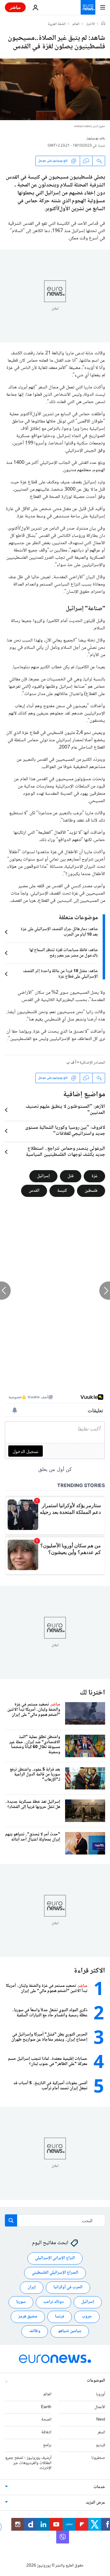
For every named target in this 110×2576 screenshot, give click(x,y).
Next (101, 2420)
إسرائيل (43, 1176)
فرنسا (60, 2317)
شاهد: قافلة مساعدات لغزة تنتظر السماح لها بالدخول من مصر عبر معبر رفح (64, 953)
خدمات (99, 2487)
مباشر (15, 7)
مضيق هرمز (28, 2317)
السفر (101, 2433)
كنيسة (62, 1191)
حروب (87, 2317)
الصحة (46, 2420)
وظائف (35, 2331)
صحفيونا (98, 2458)
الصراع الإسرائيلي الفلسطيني (55, 2273)
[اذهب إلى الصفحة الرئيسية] (88, 7)
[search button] (11, 2220)
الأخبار (90, 24)
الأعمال (100, 2407)
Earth (46, 2407)
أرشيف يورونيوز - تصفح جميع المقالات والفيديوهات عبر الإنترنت (28, 2463)
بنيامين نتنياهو (70, 2331)
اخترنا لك (92, 1693)
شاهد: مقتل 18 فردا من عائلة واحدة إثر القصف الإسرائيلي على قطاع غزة (60, 974)
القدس (34, 1191)
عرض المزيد (95, 2503)
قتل (71, 1176)
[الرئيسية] (103, 24)
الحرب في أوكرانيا (68, 2288)
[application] (55, 89)
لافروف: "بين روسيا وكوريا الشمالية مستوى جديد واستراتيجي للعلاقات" (65, 1131)
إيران (32, 2288)
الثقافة (46, 2433)
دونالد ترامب (53, 2302)
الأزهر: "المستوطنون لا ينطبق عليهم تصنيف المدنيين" (65, 1110)
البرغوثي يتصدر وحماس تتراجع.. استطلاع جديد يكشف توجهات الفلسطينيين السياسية (65, 1152)
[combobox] (55, 2220)
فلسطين (91, 1191)
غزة (94, 1176)
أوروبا (101, 2394)
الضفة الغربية (57, 24)
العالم (76, 24)
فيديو (101, 2445)
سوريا (21, 2302)
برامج (47, 2445)
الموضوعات (96, 2381)
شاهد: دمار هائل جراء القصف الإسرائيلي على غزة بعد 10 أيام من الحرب (59, 932)
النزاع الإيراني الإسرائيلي (55, 2258)
